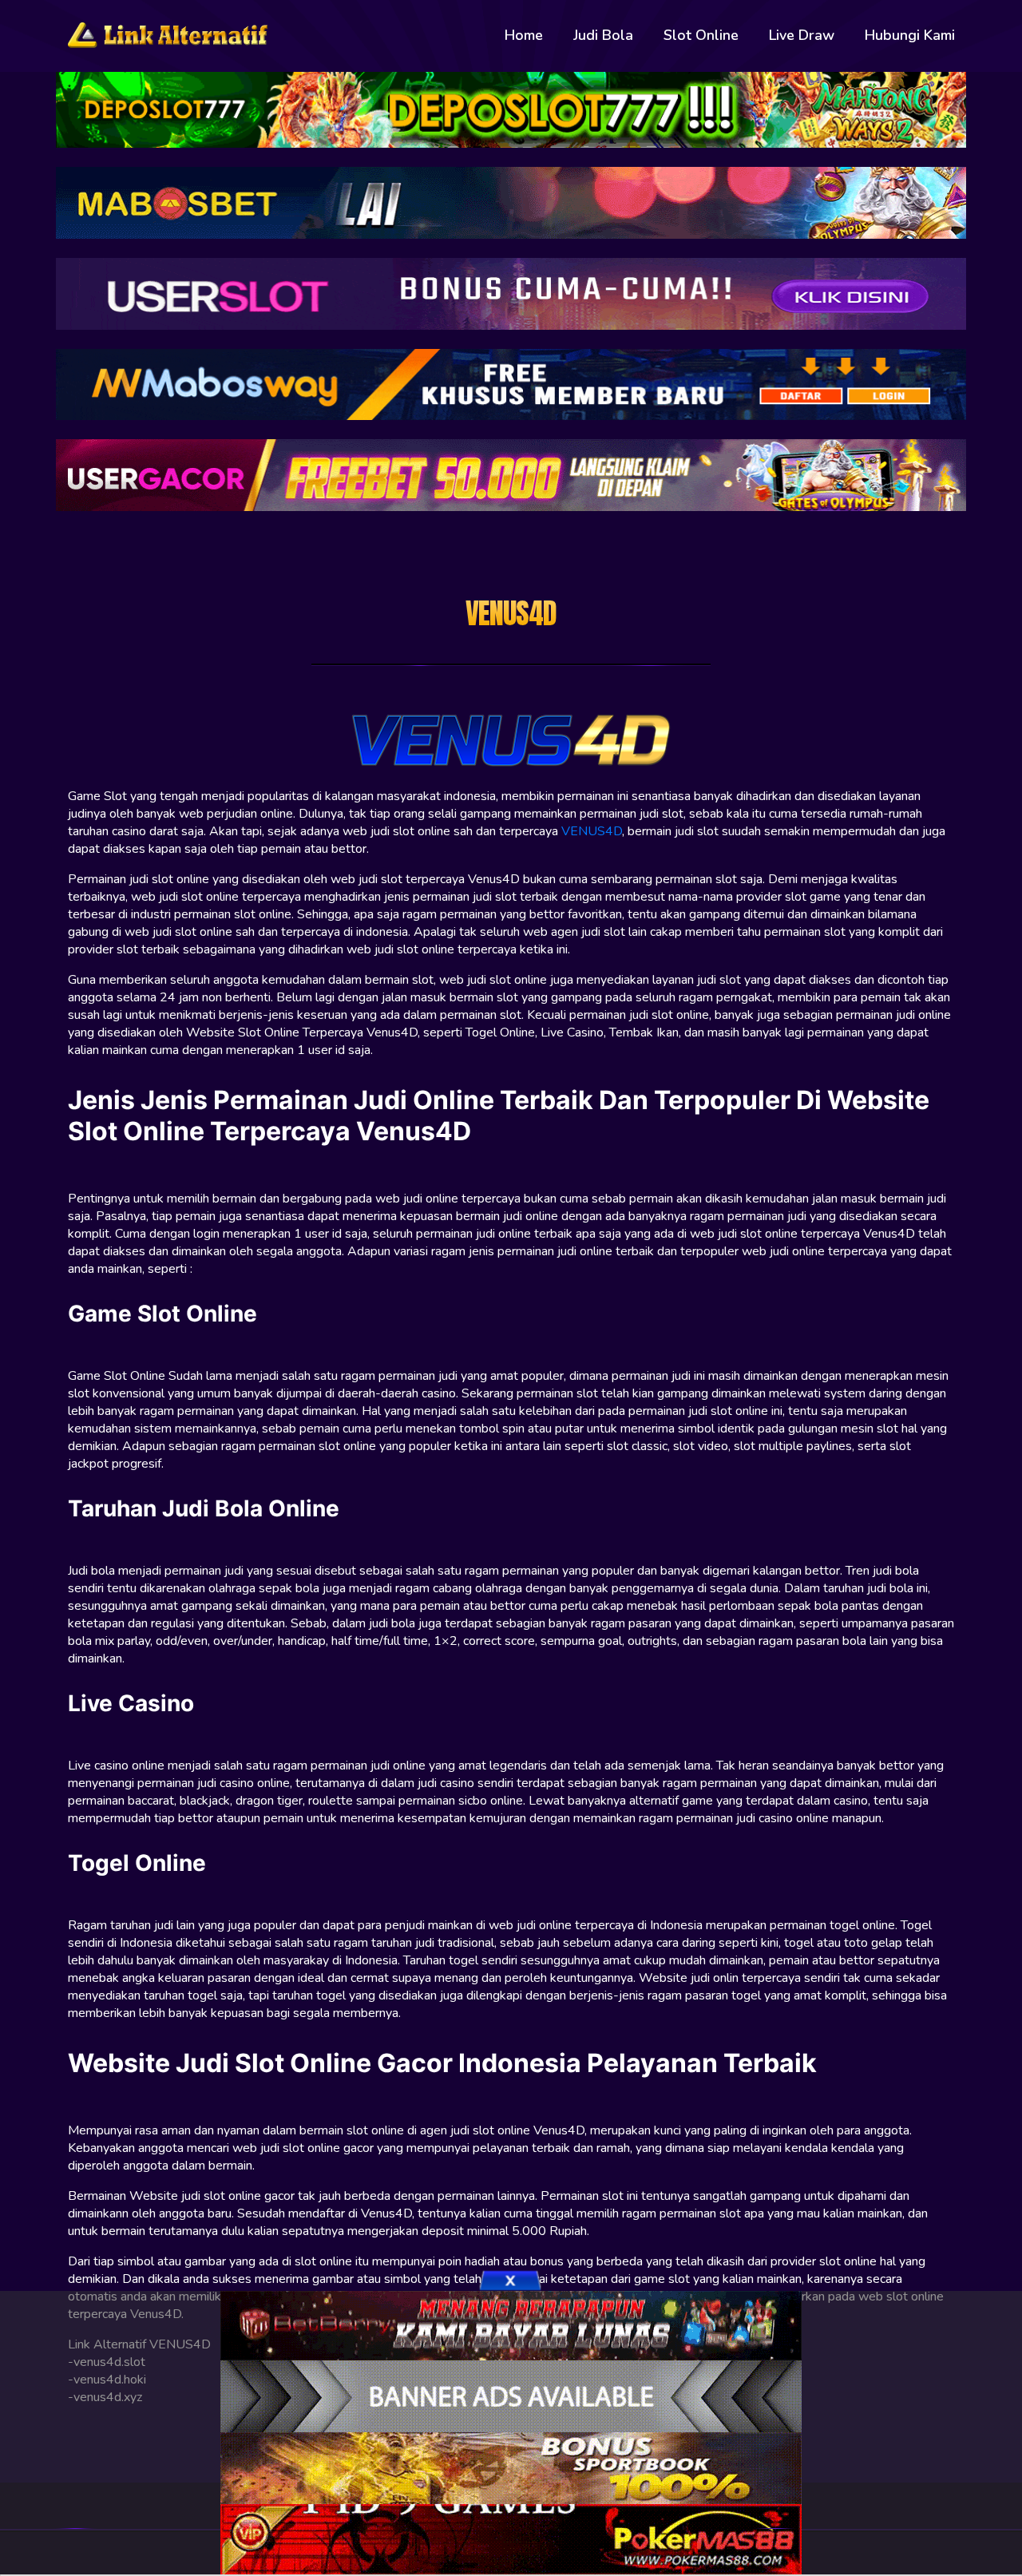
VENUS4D (592, 831)
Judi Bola (603, 35)
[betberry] (511, 2324)
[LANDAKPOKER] (511, 2467)
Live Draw (802, 35)
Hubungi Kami (910, 35)
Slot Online (701, 35)
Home (524, 35)
